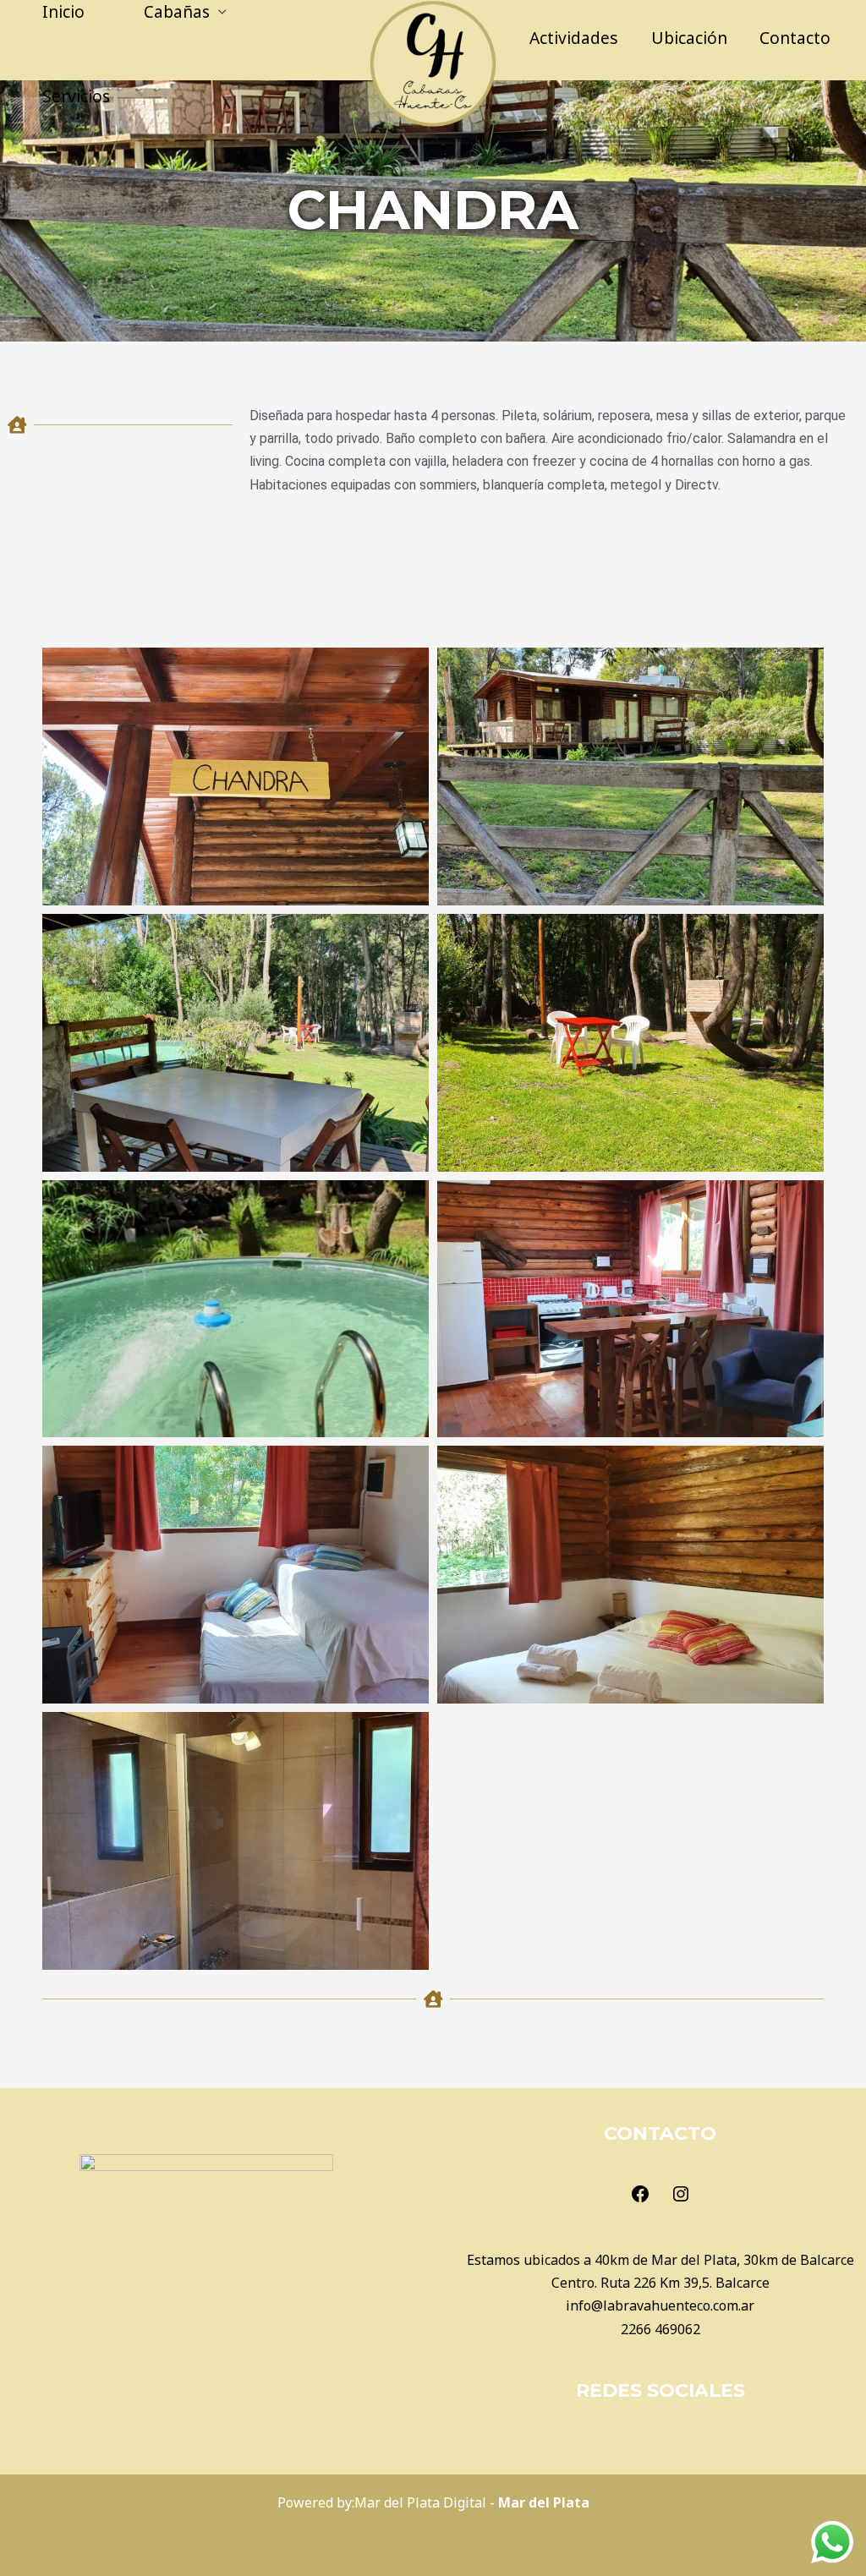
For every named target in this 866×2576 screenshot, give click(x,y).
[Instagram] (681, 2199)
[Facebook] (640, 2199)
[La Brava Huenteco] (433, 62)
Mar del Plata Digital (420, 2502)
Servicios (76, 96)
